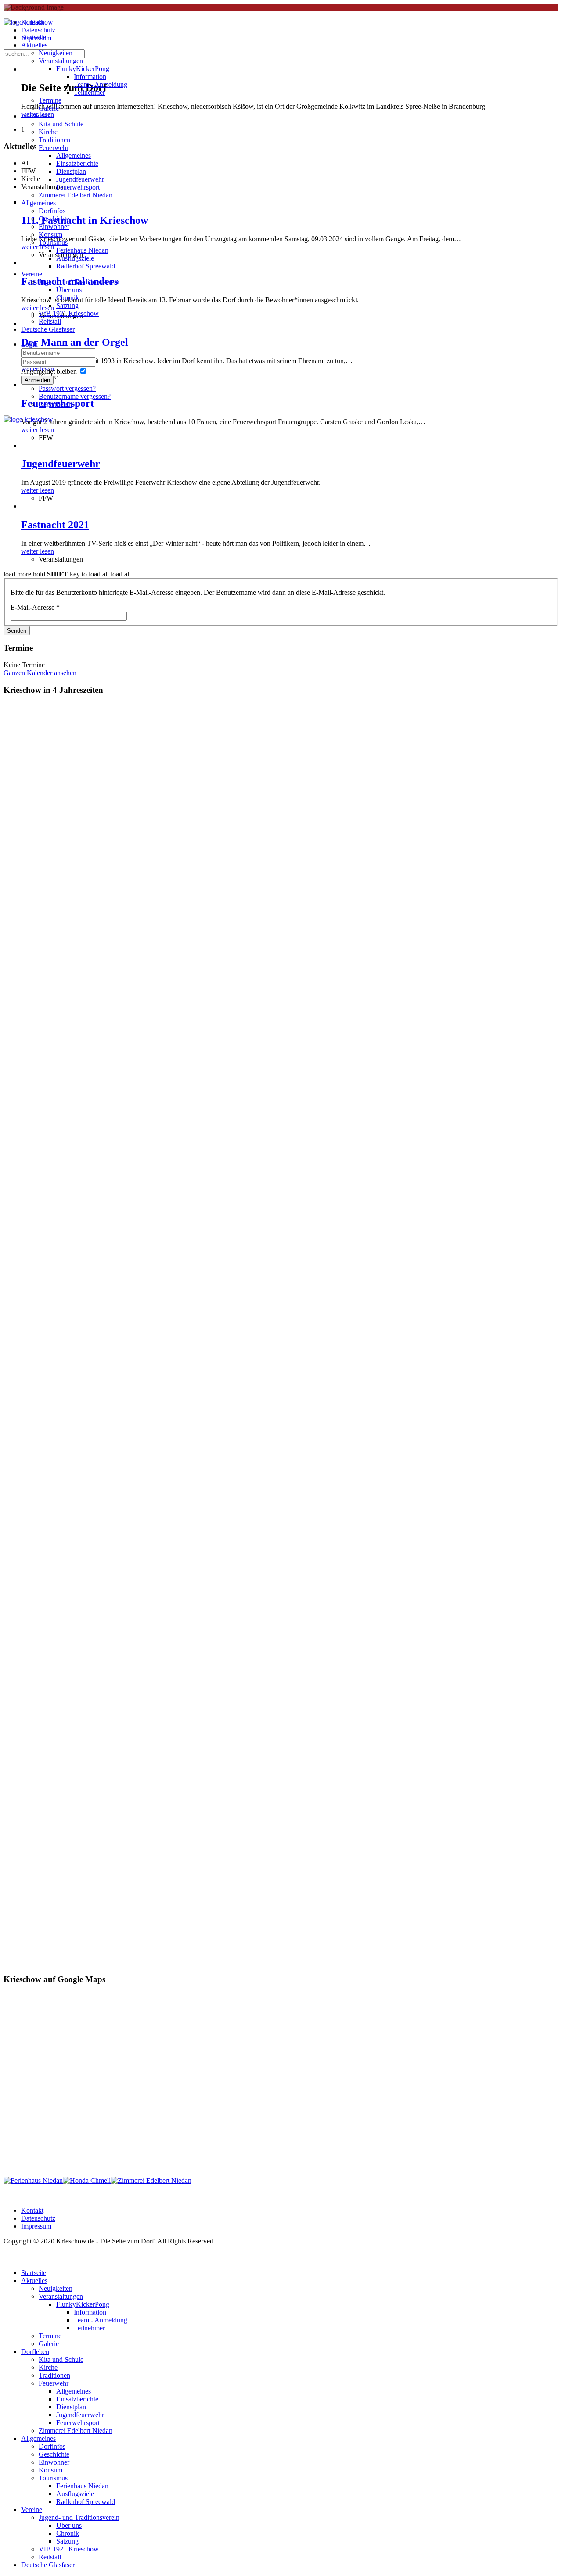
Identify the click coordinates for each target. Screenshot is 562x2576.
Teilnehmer (89, 92)
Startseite (34, 37)
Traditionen (54, 140)
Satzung (67, 306)
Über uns (69, 290)
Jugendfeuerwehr (80, 179)
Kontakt (32, 2210)
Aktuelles (34, 45)
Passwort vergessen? (67, 388)
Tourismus (53, 242)
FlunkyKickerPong (83, 69)
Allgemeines (74, 156)
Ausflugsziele (75, 258)
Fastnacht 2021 (55, 525)
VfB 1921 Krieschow (69, 313)
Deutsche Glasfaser (48, 329)
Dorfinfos (52, 211)
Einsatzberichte (77, 163)
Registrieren (55, 404)
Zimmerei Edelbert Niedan (76, 195)
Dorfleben (35, 116)
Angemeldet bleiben (49, 371)
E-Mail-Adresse (35, 607)
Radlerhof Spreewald (86, 266)
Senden (17, 631)
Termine (50, 100)
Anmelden (37, 380)
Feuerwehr (54, 148)
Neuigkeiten (56, 53)
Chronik (68, 298)
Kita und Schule (61, 124)
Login (29, 344)
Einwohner (54, 227)
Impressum (36, 2226)
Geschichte (54, 219)
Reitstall (50, 321)
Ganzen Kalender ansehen (40, 673)
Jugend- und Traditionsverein (79, 282)
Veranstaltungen (61, 61)
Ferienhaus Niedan (82, 250)
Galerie (49, 108)
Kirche (48, 132)
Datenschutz (38, 2218)
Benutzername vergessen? (75, 396)
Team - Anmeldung (101, 84)
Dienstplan (71, 171)
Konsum (50, 234)
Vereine (32, 274)
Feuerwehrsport (78, 187)
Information (90, 77)
